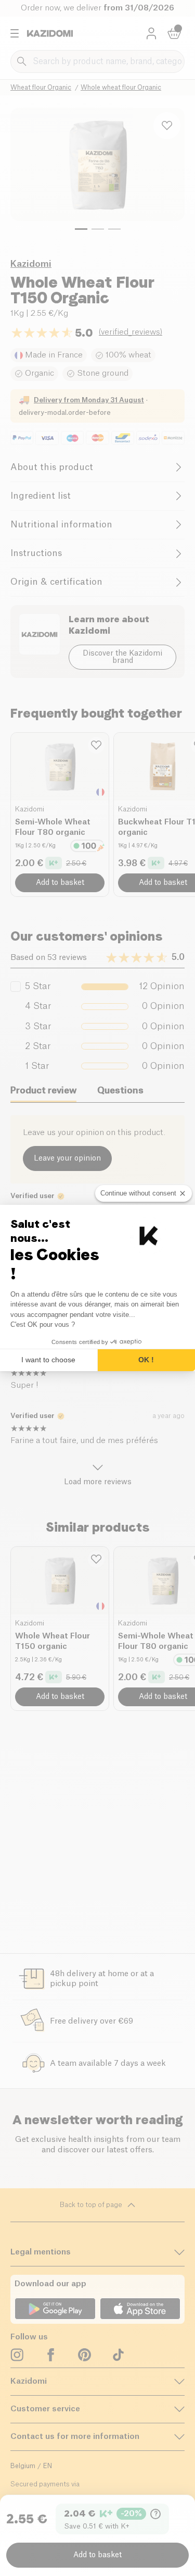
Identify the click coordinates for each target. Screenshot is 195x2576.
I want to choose (48, 1360)
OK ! (146, 1360)
